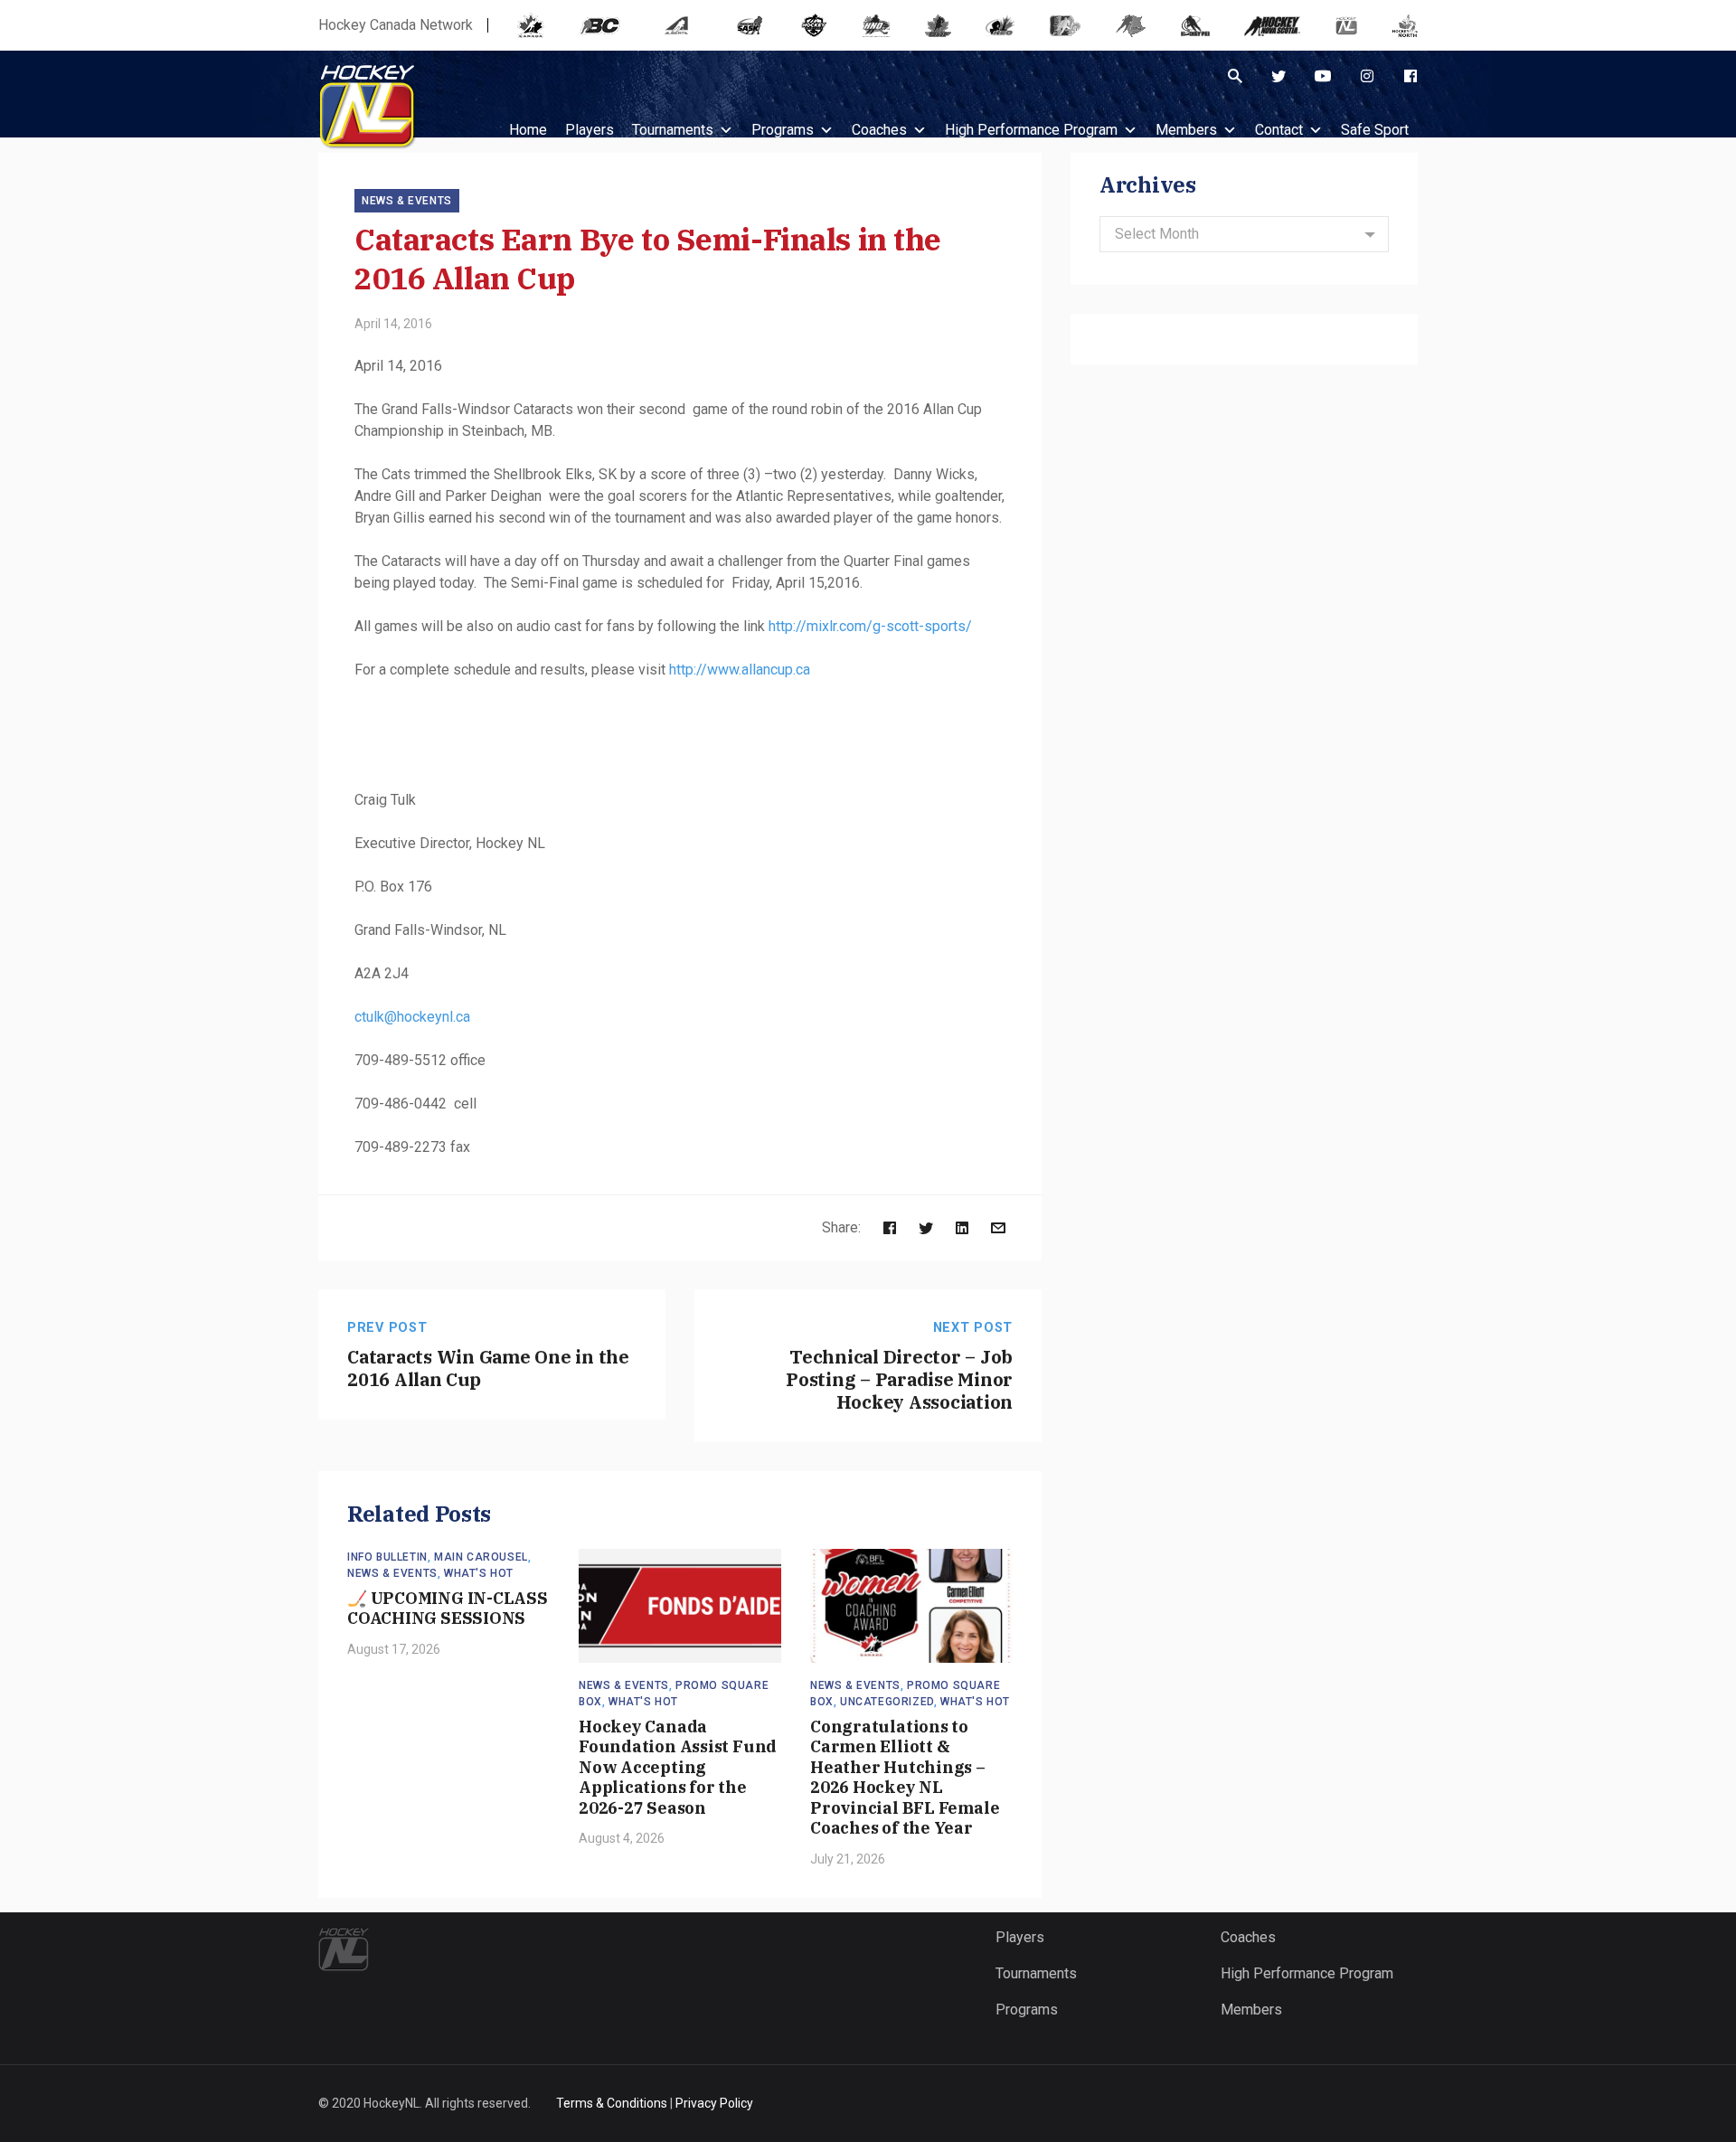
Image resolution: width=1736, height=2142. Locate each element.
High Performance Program (1031, 130)
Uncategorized (887, 1702)
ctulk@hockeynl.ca (412, 1017)
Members (1186, 130)
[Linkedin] (962, 1227)
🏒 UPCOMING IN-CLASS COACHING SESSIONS (448, 1609)
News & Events (407, 201)
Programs (783, 130)
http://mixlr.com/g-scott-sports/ (870, 626)
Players (1020, 1937)
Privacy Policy (714, 2103)
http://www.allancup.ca (740, 670)
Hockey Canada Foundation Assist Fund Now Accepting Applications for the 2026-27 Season (678, 1767)
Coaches (879, 130)
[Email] (998, 1227)
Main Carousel (481, 1557)
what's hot (479, 1573)
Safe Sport (1375, 130)
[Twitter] (1278, 76)
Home (528, 130)
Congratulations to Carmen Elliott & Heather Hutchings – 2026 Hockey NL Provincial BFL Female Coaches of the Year (905, 1778)
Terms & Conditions (612, 2103)
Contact (1279, 130)
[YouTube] (1323, 76)
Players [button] (590, 130)
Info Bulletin (387, 1557)
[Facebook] (1410, 76)
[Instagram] (1367, 76)
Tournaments (673, 130)
